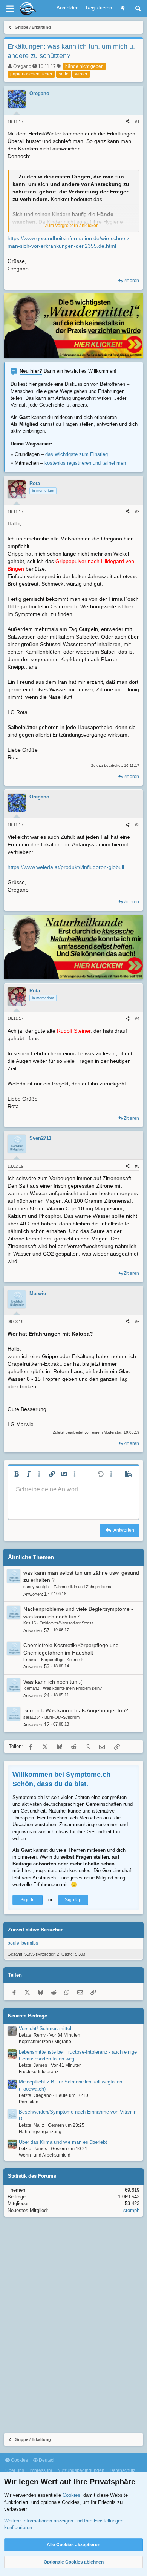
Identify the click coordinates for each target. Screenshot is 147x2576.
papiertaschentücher (31, 74)
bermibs (30, 1943)
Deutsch (47, 2460)
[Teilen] (128, 122)
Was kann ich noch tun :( (53, 1682)
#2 (137, 511)
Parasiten (29, 2102)
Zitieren (131, 281)
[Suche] (138, 8)
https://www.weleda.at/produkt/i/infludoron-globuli (66, 867)
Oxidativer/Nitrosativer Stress (67, 1623)
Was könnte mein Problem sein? (72, 1688)
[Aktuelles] (123, 8)
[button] (17, 1474)
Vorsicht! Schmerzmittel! (46, 2029)
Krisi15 (30, 1623)
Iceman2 (31, 1688)
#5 (137, 1166)
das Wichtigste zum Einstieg (77, 454)
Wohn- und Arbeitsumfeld (45, 2155)
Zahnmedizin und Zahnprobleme (83, 1587)
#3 (137, 824)
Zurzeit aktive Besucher (35, 1930)
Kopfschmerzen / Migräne (45, 2042)
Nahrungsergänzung (40, 2132)
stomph (131, 2210)
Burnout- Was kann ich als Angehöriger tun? (76, 1710)
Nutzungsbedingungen (81, 2470)
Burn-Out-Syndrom (62, 1717)
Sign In (28, 1900)
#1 (137, 121)
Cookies (19, 2460)
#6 (137, 1322)
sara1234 (32, 1717)
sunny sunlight (37, 1587)
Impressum (41, 2470)
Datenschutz (122, 2470)
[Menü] (10, 9)
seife (64, 74)
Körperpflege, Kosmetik (62, 1660)
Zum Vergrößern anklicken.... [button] (74, 226)
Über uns (15, 2470)
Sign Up (73, 1900)
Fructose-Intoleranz (39, 2072)
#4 (137, 1018)
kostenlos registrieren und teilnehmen (85, 463)
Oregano (22, 66)
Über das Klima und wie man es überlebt (63, 2142)
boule (13, 1943)
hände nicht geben (84, 66)
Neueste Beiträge (28, 2016)
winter (81, 74)
